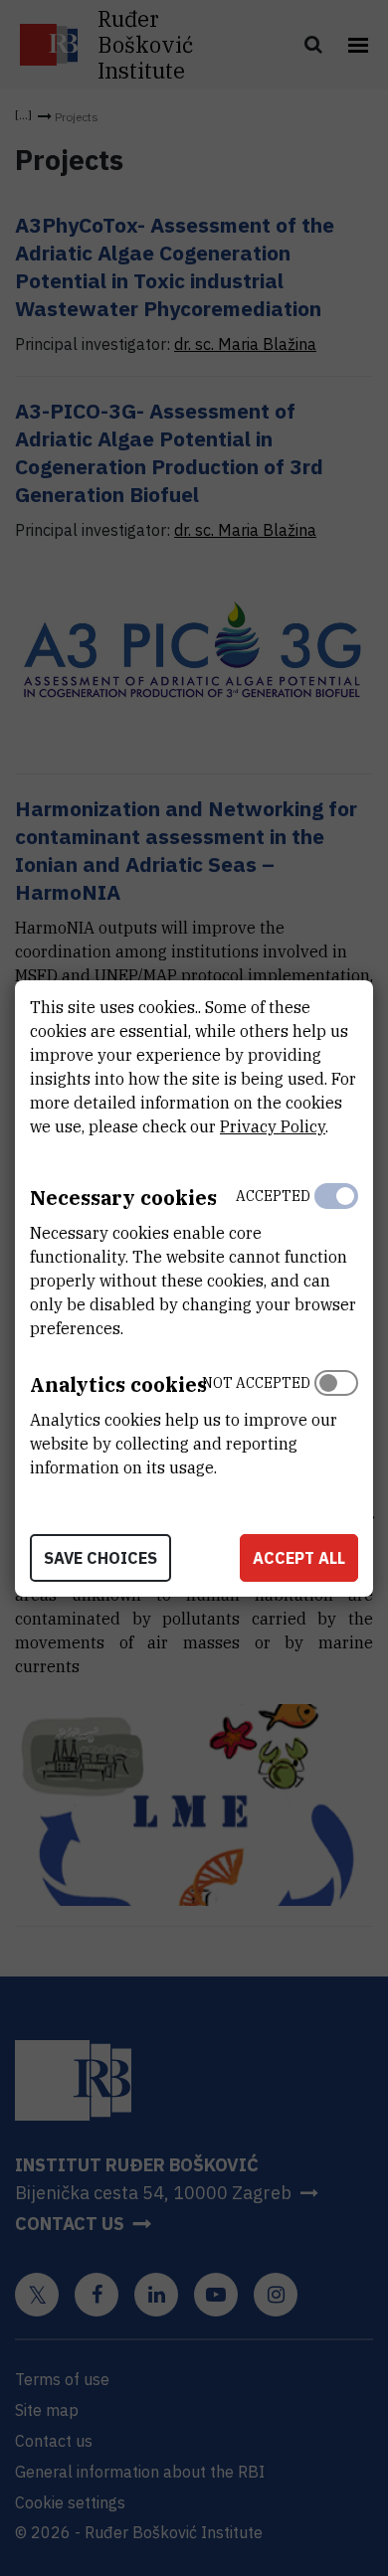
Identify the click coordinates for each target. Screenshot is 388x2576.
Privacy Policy (273, 1126)
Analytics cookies (118, 1384)
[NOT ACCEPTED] (336, 1421)
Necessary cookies (123, 1198)
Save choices (100, 1558)
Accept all (299, 1558)
